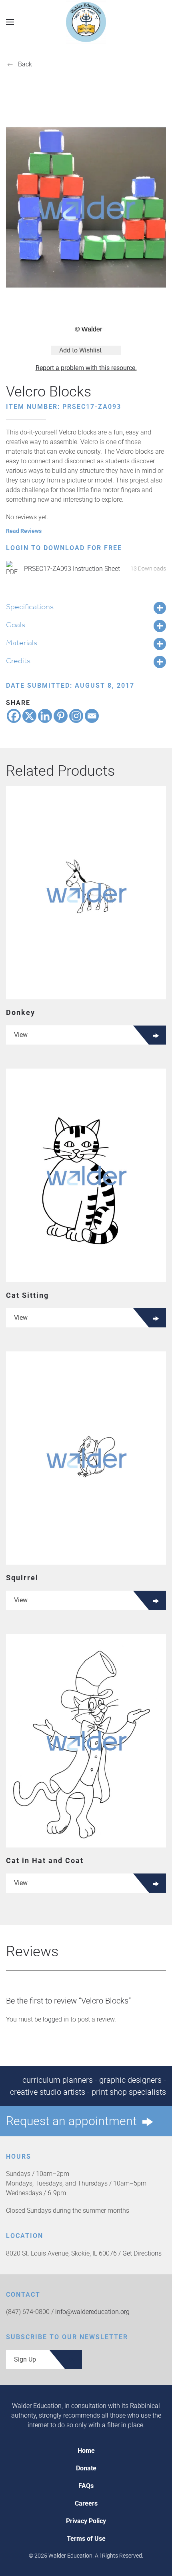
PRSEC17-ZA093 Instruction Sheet (72, 569)
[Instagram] (76, 716)
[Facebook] (14, 716)
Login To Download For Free (64, 548)
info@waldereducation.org (92, 2312)
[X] (29, 716)
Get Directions (142, 2253)
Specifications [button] (30, 606)
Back (25, 64)
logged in (56, 2019)
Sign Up (25, 2359)
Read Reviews (24, 531)
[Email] (92, 716)
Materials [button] (22, 642)
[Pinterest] (61, 716)
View (21, 1035)
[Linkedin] (45, 716)
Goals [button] (16, 624)
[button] (10, 22)
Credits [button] (18, 661)
